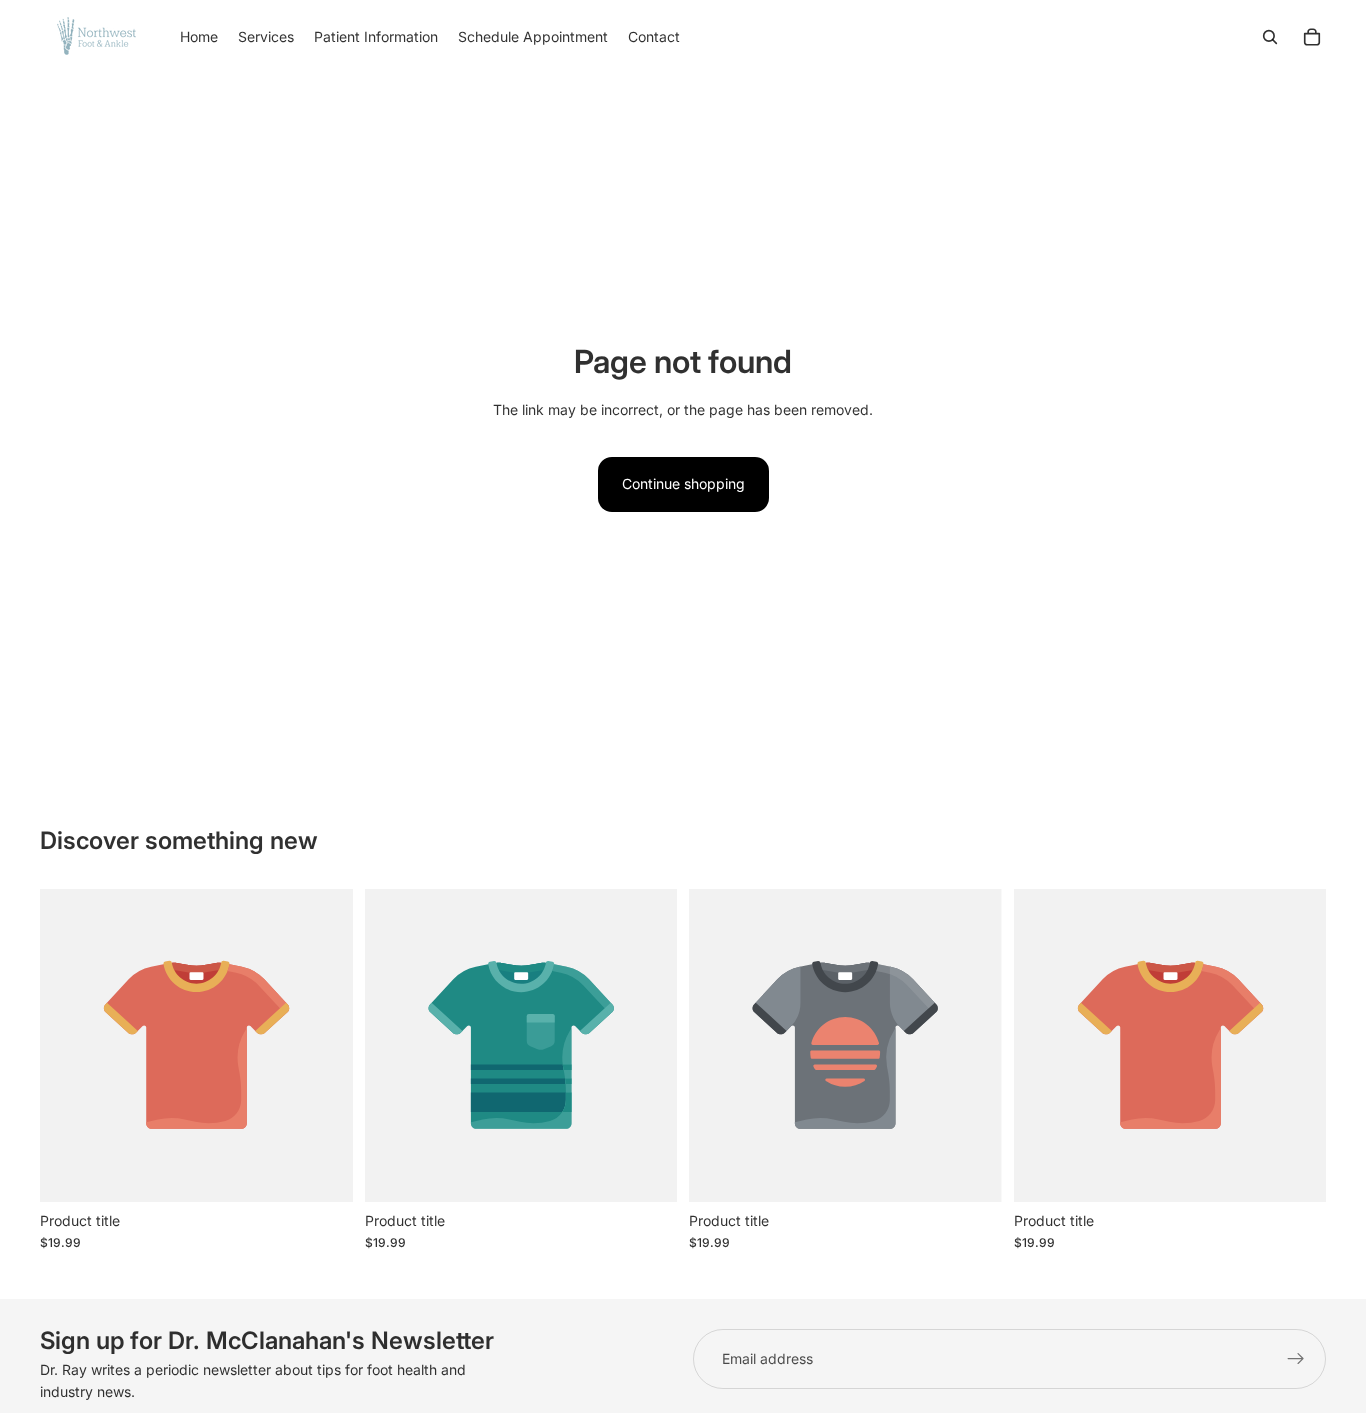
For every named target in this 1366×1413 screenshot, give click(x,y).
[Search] (1270, 37)
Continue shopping (683, 483)
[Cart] (1312, 37)
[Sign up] (1296, 1359)
